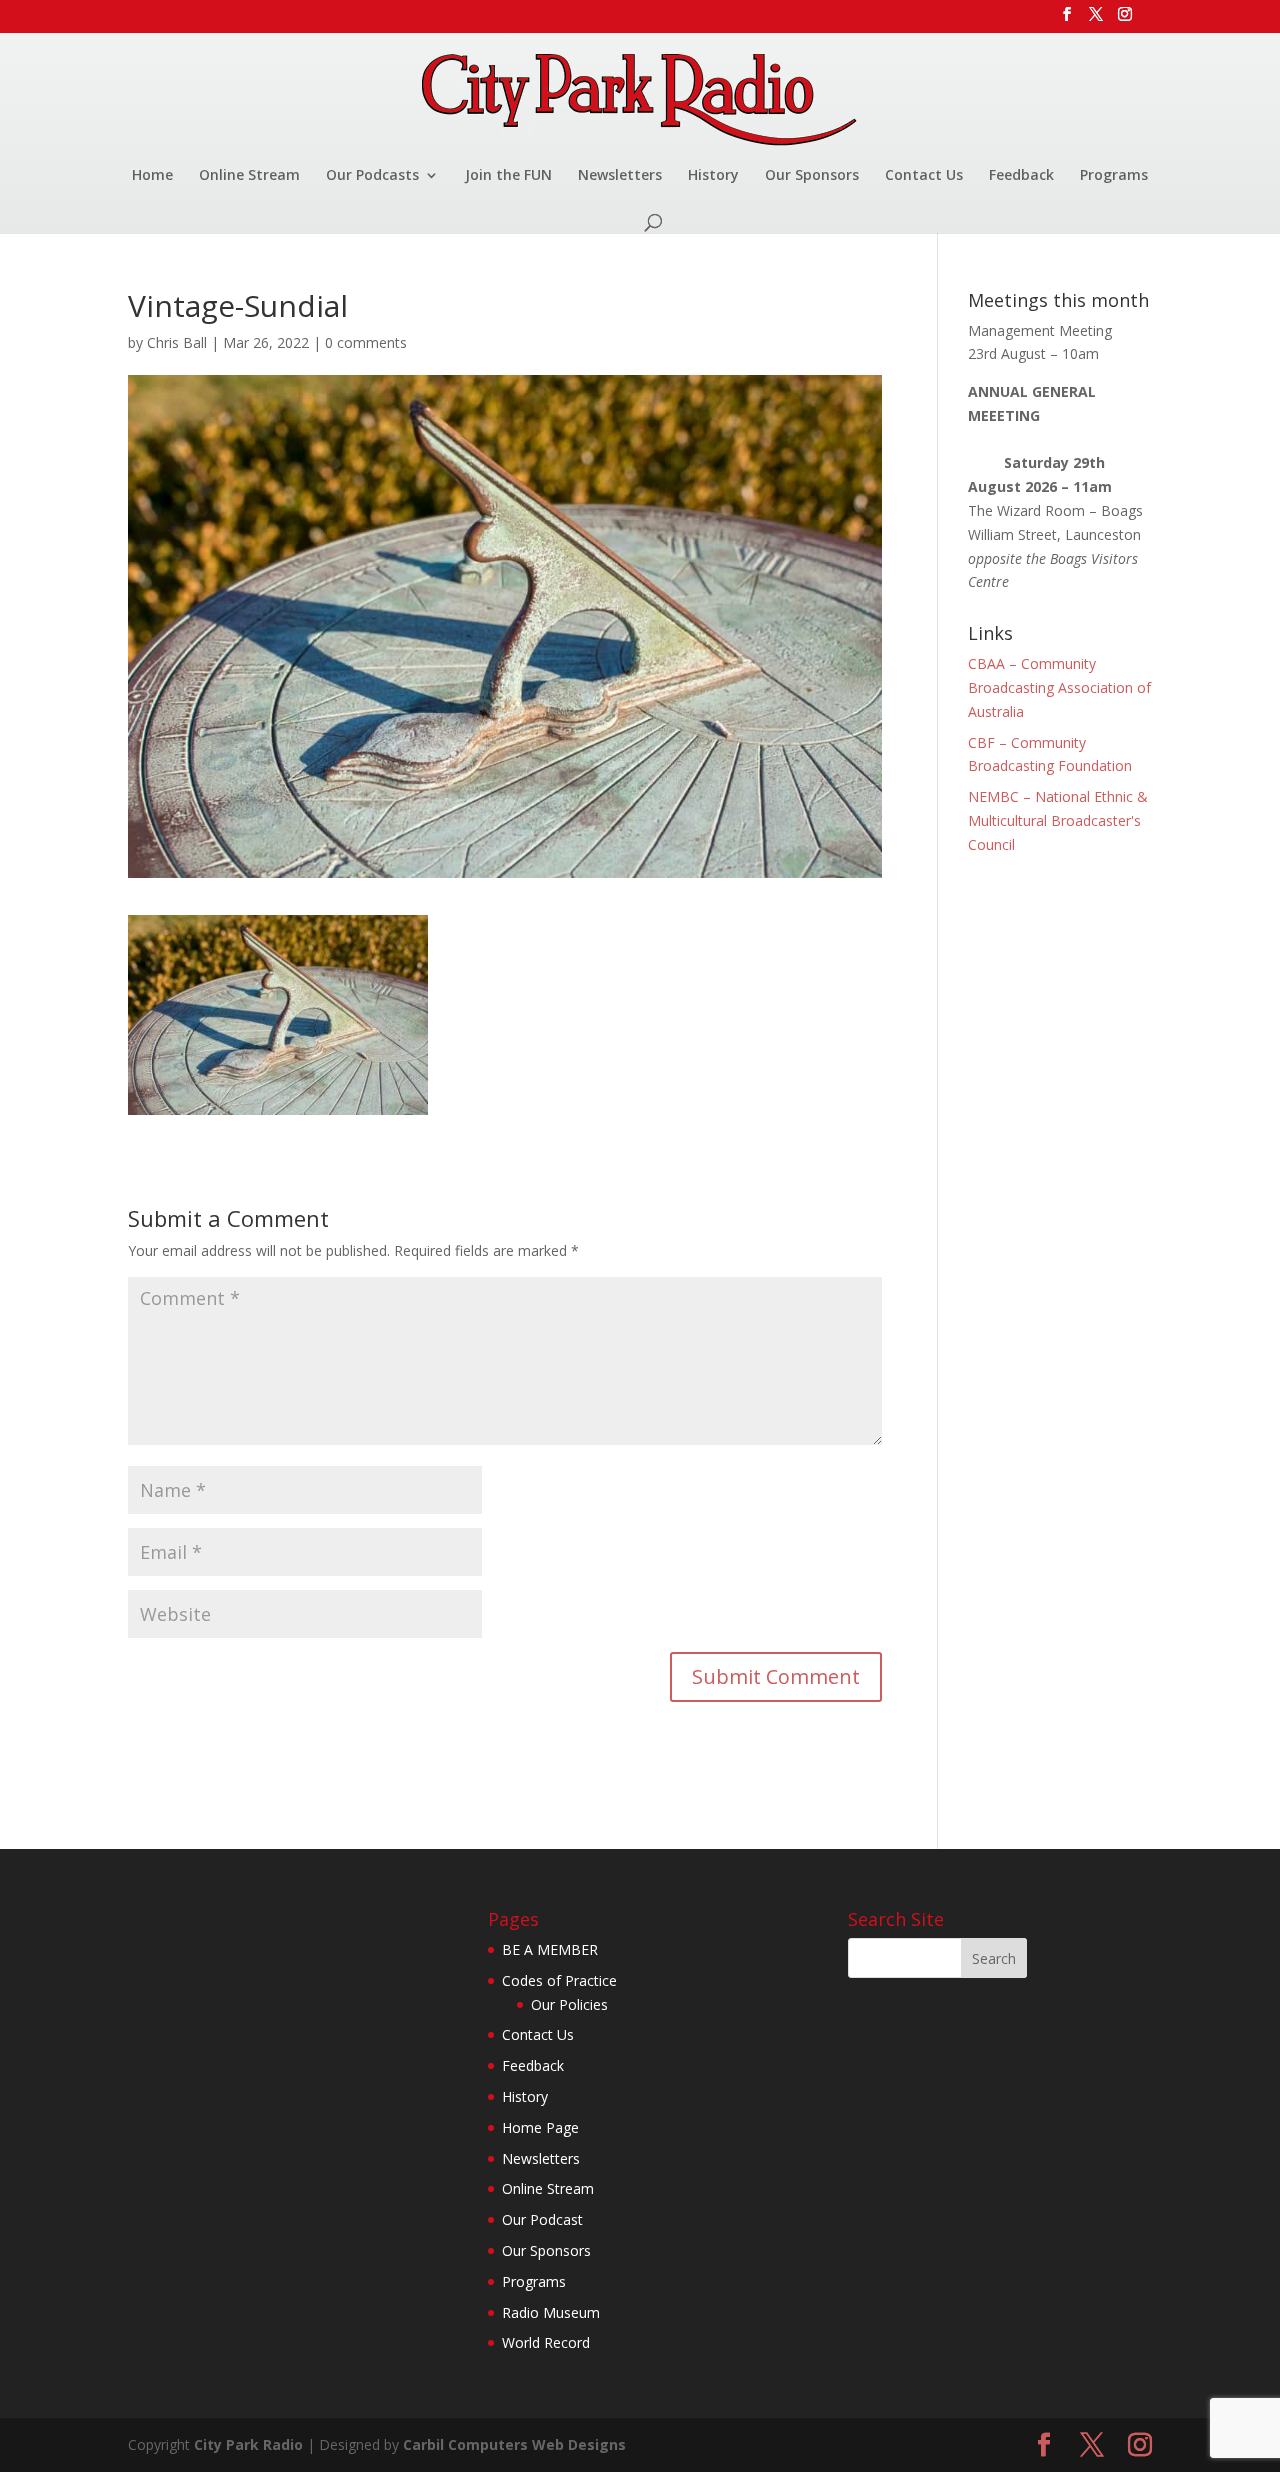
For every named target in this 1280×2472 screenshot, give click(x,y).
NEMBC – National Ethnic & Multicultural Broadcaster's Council (1058, 820)
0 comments (366, 342)
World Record (546, 2342)
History (713, 176)
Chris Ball (177, 342)
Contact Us (924, 176)
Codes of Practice (559, 1980)
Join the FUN (508, 176)
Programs (1114, 176)
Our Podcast (542, 2219)
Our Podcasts (372, 176)
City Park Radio (248, 2444)
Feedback (1021, 176)
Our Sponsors (812, 176)
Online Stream (249, 176)
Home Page (540, 2127)
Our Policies (569, 2004)
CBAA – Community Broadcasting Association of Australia (1059, 687)
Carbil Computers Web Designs (514, 2444)
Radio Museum (551, 2312)
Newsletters (620, 176)
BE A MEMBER (550, 1949)
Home (152, 176)
